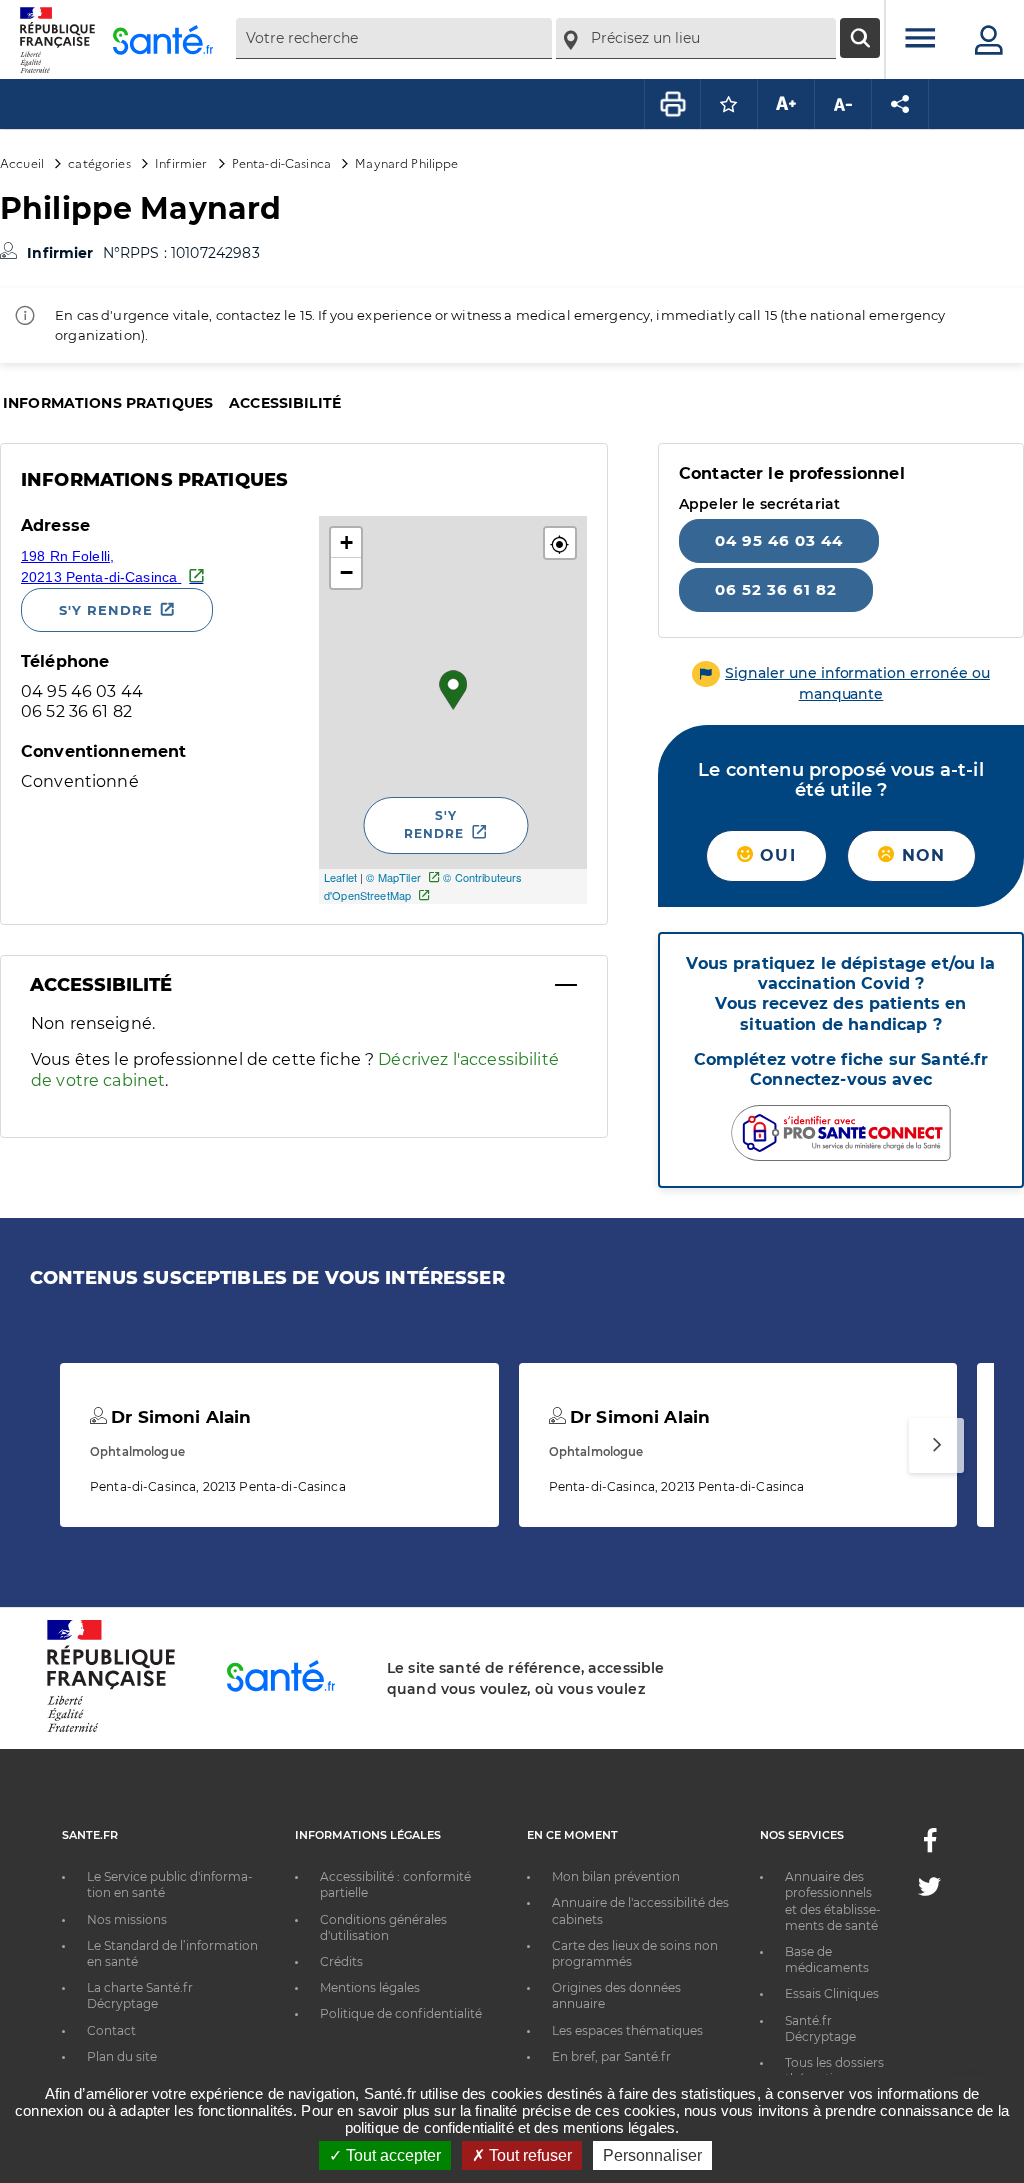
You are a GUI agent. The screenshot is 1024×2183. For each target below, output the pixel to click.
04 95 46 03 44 (779, 540)
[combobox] (394, 38)
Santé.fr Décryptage (820, 2028)
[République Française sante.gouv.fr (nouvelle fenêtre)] (111, 1729)
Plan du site (122, 2056)
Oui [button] (775, 855)
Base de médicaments (827, 1959)
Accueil (22, 162)
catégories (99, 162)
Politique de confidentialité (401, 2013)
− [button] (346, 572)
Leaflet (340, 877)
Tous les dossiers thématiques (834, 2070)
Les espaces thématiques (627, 2030)
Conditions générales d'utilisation (383, 1927)
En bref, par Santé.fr (611, 2056)
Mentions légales (370, 1987)
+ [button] (346, 542)
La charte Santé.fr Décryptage (140, 1995)
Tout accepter (391, 2155)
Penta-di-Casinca (281, 162)
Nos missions (127, 1919)
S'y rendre (106, 610)
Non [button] (920, 855)
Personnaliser (652, 2155)
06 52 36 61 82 (776, 589)
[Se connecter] (989, 40)
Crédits (341, 1961)
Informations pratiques (108, 403)
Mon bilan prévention (616, 1876)
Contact (111, 2030)
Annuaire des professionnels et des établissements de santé (833, 1901)
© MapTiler (393, 877)
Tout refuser (528, 2155)
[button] (560, 543)
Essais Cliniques (832, 1993)
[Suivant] (936, 1445)
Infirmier (181, 162)
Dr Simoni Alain (178, 1417)
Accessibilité (285, 403)
